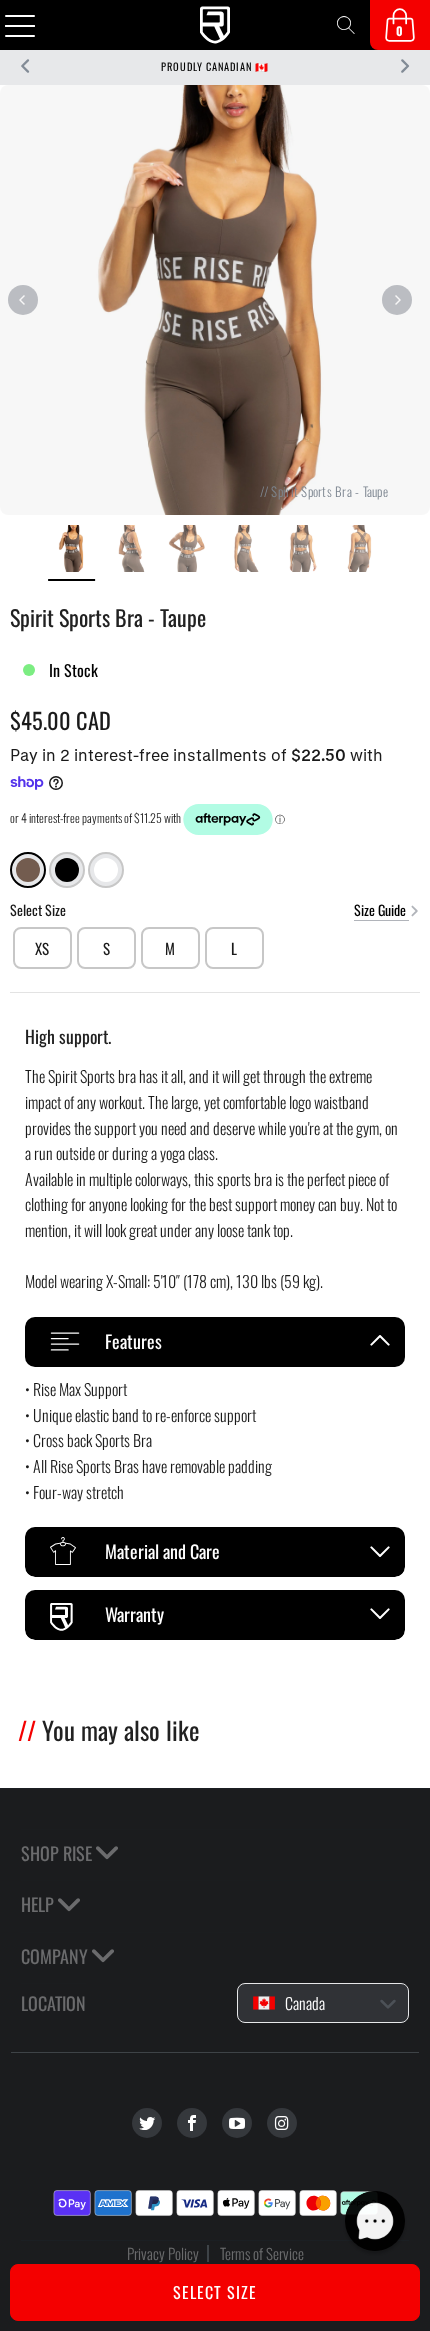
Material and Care (162, 1551)
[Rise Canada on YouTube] (237, 2123)
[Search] (346, 25)
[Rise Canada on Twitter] (147, 2123)
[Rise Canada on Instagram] (282, 2123)
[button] (375, 2221)
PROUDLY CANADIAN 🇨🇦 (215, 66)
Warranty (134, 1614)
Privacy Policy (163, 2253)
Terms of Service (262, 2253)
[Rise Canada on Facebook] (192, 2123)
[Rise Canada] (215, 25)
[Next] (396, 300)
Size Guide (381, 909)
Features (133, 1341)
